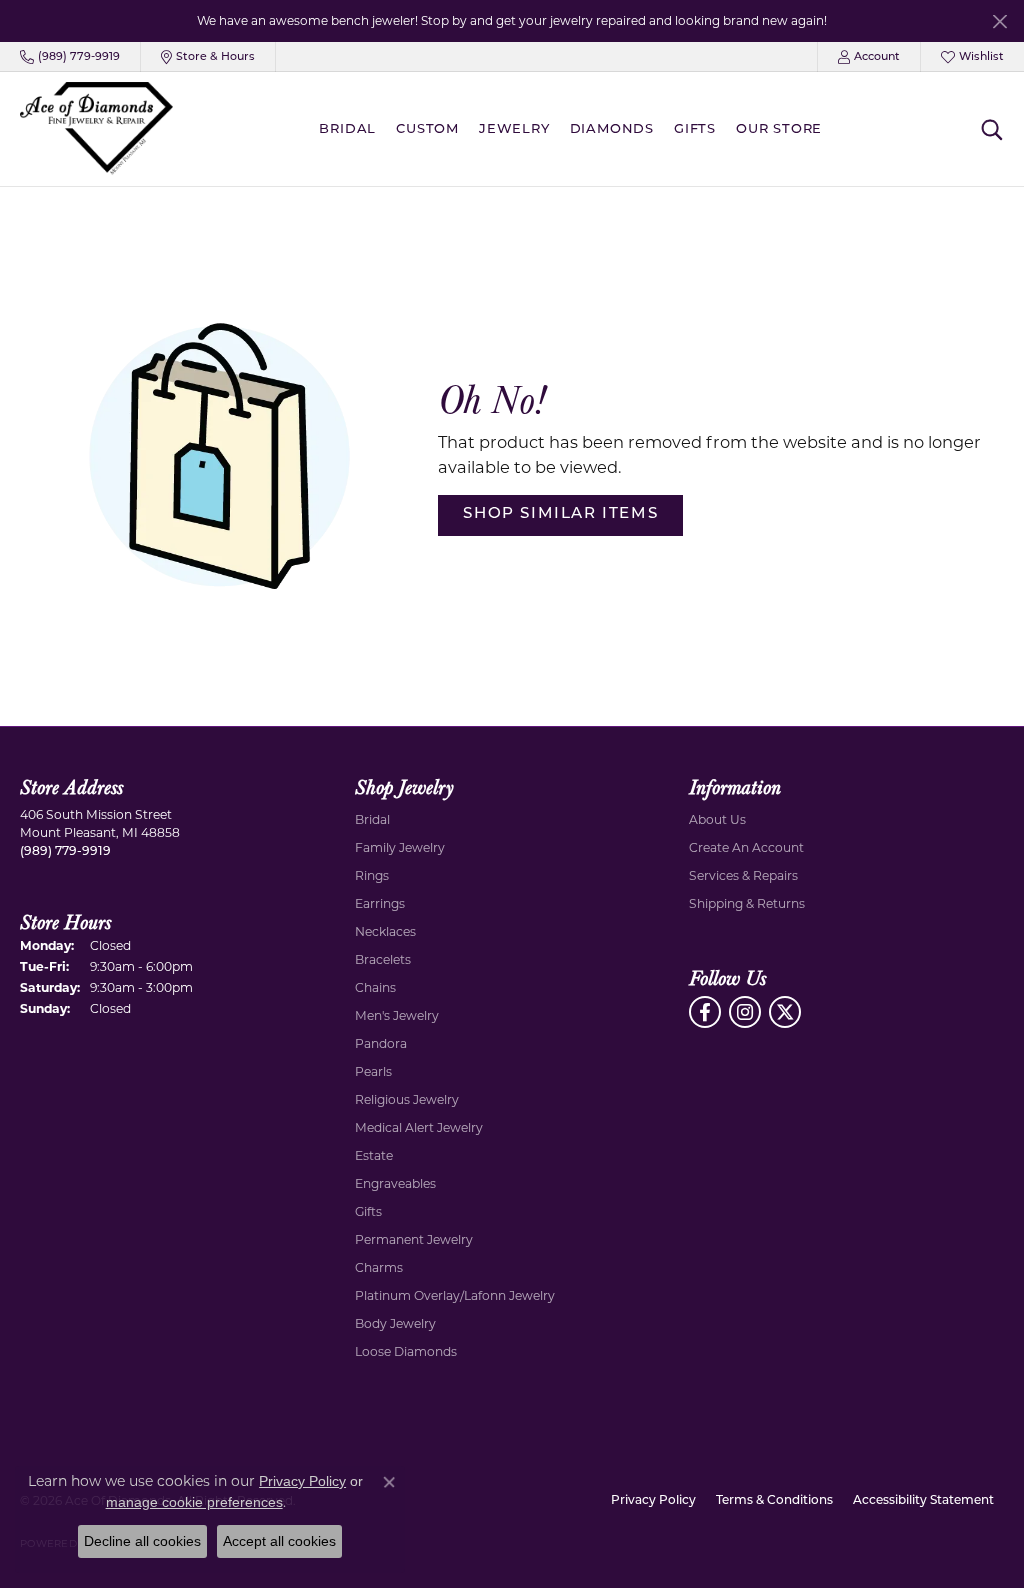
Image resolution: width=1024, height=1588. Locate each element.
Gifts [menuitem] (368, 1211)
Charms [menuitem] (379, 1267)
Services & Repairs (743, 875)
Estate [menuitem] (374, 1155)
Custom (427, 129)
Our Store (779, 129)
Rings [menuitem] (372, 875)
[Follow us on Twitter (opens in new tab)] (785, 1012)
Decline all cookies (142, 1541)
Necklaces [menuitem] (385, 931)
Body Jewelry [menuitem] (395, 1323)
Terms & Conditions (774, 1501)
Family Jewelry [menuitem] (400, 847)
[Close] (999, 21)
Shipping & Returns (747, 903)
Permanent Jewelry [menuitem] (414, 1239)
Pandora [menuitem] (381, 1043)
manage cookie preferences (194, 1502)
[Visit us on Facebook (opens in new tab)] (705, 1012)
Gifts (695, 129)
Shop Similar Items (560, 514)
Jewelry (514, 129)
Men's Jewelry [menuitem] (397, 1015)
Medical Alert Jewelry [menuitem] (419, 1127)
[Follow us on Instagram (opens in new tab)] (745, 1012)
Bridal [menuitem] (372, 819)
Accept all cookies (279, 1541)
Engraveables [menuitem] (395, 1183)
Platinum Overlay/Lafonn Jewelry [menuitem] (455, 1295)
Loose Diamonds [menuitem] (406, 1351)
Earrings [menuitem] (380, 903)
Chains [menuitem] (375, 987)
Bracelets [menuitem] (383, 959)
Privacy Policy (653, 1501)
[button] (869, 57)
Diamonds (612, 129)
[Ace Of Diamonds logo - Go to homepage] (96, 129)
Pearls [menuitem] (373, 1071)
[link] (70, 57)
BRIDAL (347, 129)
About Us (717, 819)
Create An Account (746, 847)
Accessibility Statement (923, 1501)
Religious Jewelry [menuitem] (407, 1099)
